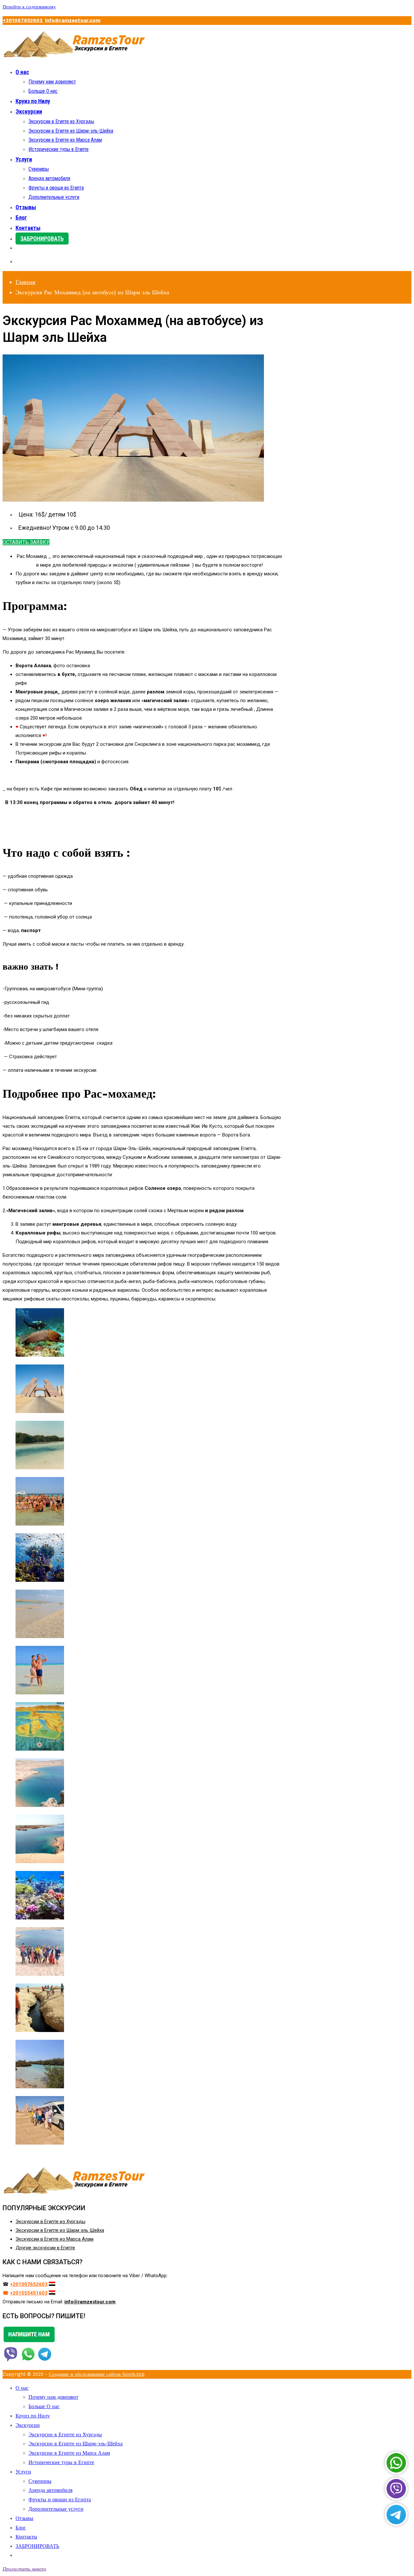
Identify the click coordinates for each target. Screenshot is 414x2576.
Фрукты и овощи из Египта (56, 188)
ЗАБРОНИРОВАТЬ (42, 239)
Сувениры (39, 169)
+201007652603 (23, 20)
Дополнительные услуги (54, 197)
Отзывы (26, 207)
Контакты (28, 228)
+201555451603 (29, 2293)
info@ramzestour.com (73, 20)
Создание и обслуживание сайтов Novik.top (97, 2374)
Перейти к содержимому (29, 7)
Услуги (24, 159)
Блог (21, 217)
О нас (22, 72)
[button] (26, 542)
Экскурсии (29, 111)
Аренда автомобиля (49, 178)
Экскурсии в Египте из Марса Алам (65, 140)
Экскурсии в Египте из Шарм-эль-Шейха (71, 131)
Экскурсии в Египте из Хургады (61, 121)
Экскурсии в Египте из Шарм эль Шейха (60, 2230)
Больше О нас (43, 91)
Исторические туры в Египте (59, 149)
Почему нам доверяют (52, 82)
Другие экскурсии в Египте (45, 2248)
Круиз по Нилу (33, 101)
